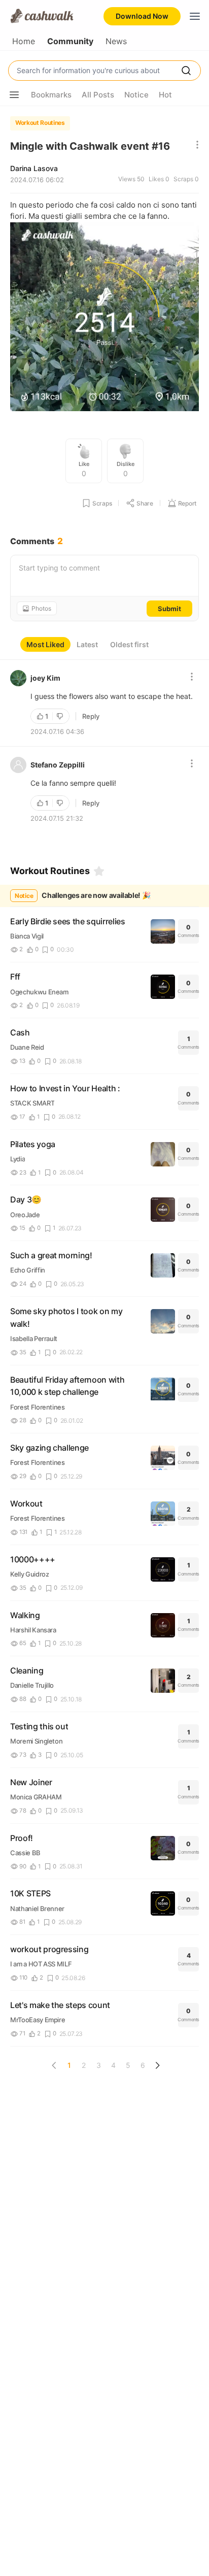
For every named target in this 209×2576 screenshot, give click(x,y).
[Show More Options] (14, 95)
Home (24, 41)
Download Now (142, 16)
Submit (169, 609)
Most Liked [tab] (45, 644)
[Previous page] (54, 2065)
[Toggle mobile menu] (195, 16)
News (116, 41)
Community (70, 41)
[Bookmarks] (99, 871)
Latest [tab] (87, 644)
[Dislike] (61, 716)
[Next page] (157, 2065)
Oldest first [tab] (129, 644)
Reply (91, 716)
